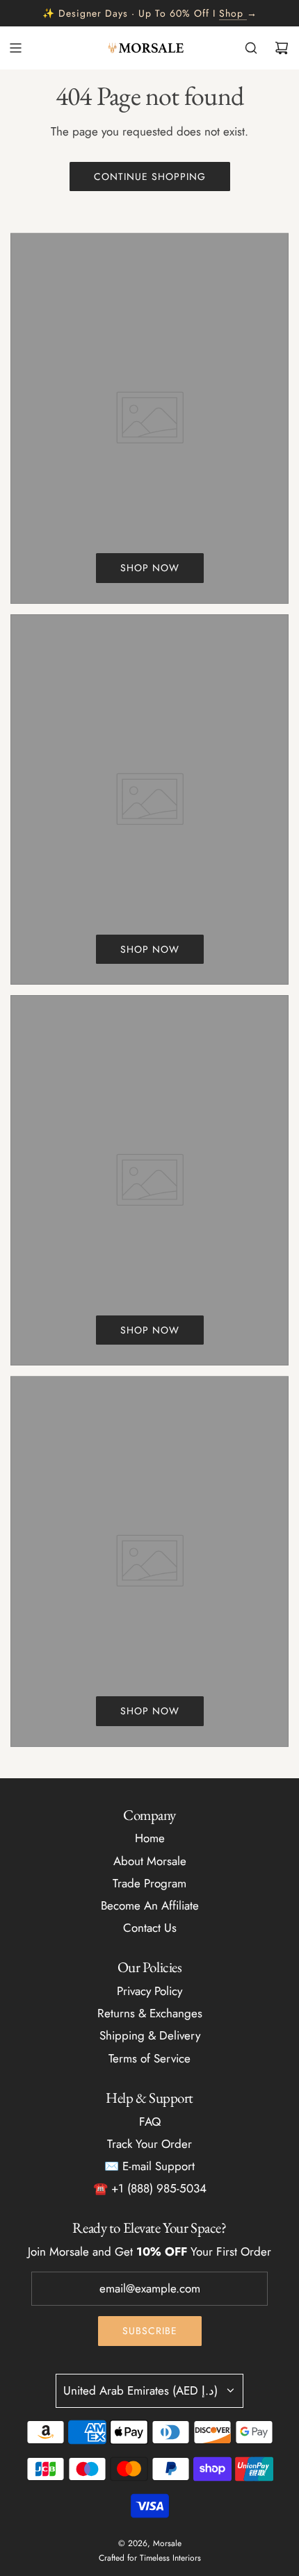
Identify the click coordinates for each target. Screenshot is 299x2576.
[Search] (251, 48)
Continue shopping (150, 177)
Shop (231, 13)
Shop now (150, 568)
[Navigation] (15, 48)
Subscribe (150, 2331)
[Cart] (282, 48)
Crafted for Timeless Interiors (150, 2558)
